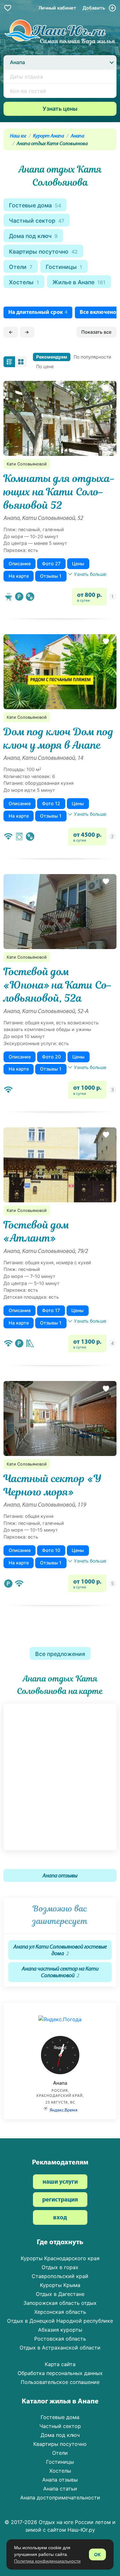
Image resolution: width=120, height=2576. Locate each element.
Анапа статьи (60, 2489)
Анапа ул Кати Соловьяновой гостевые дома (60, 1950)
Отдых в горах (60, 2267)
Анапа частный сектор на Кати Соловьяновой (60, 1972)
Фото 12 (51, 803)
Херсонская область (60, 2312)
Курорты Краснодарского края (60, 2258)
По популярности (92, 357)
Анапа (77, 136)
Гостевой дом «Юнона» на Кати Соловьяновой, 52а (58, 985)
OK (97, 2554)
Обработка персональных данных (60, 2373)
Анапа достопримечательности (60, 2498)
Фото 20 (51, 1057)
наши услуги (60, 2182)
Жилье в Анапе (79, 282)
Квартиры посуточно (43, 252)
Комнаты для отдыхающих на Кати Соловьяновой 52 (59, 492)
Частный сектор (37, 221)
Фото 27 (51, 564)
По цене (45, 366)
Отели (21, 267)
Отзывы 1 (51, 576)
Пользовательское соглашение (60, 2382)
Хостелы (24, 282)
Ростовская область (60, 2339)
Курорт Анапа (48, 136)
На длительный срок (38, 312)
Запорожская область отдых (60, 2303)
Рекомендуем (52, 357)
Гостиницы (64, 267)
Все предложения (60, 1654)
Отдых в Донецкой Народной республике (60, 2321)
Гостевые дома (35, 205)
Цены (78, 564)
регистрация (60, 2200)
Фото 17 (51, 1310)
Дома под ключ (33, 236)
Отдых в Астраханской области (60, 2348)
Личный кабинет (57, 8)
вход (60, 2218)
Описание (20, 564)
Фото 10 (51, 1550)
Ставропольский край (60, 2276)
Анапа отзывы (60, 1876)
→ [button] (27, 332)
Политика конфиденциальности (47, 2561)
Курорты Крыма (60, 2285)
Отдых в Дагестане (60, 2294)
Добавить (94, 8)
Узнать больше (90, 574)
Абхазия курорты (60, 2330)
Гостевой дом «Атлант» (36, 1232)
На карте (19, 576)
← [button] (11, 332)
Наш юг (18, 136)
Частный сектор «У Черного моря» (52, 1485)
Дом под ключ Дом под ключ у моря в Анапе (59, 738)
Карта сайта (60, 2364)
